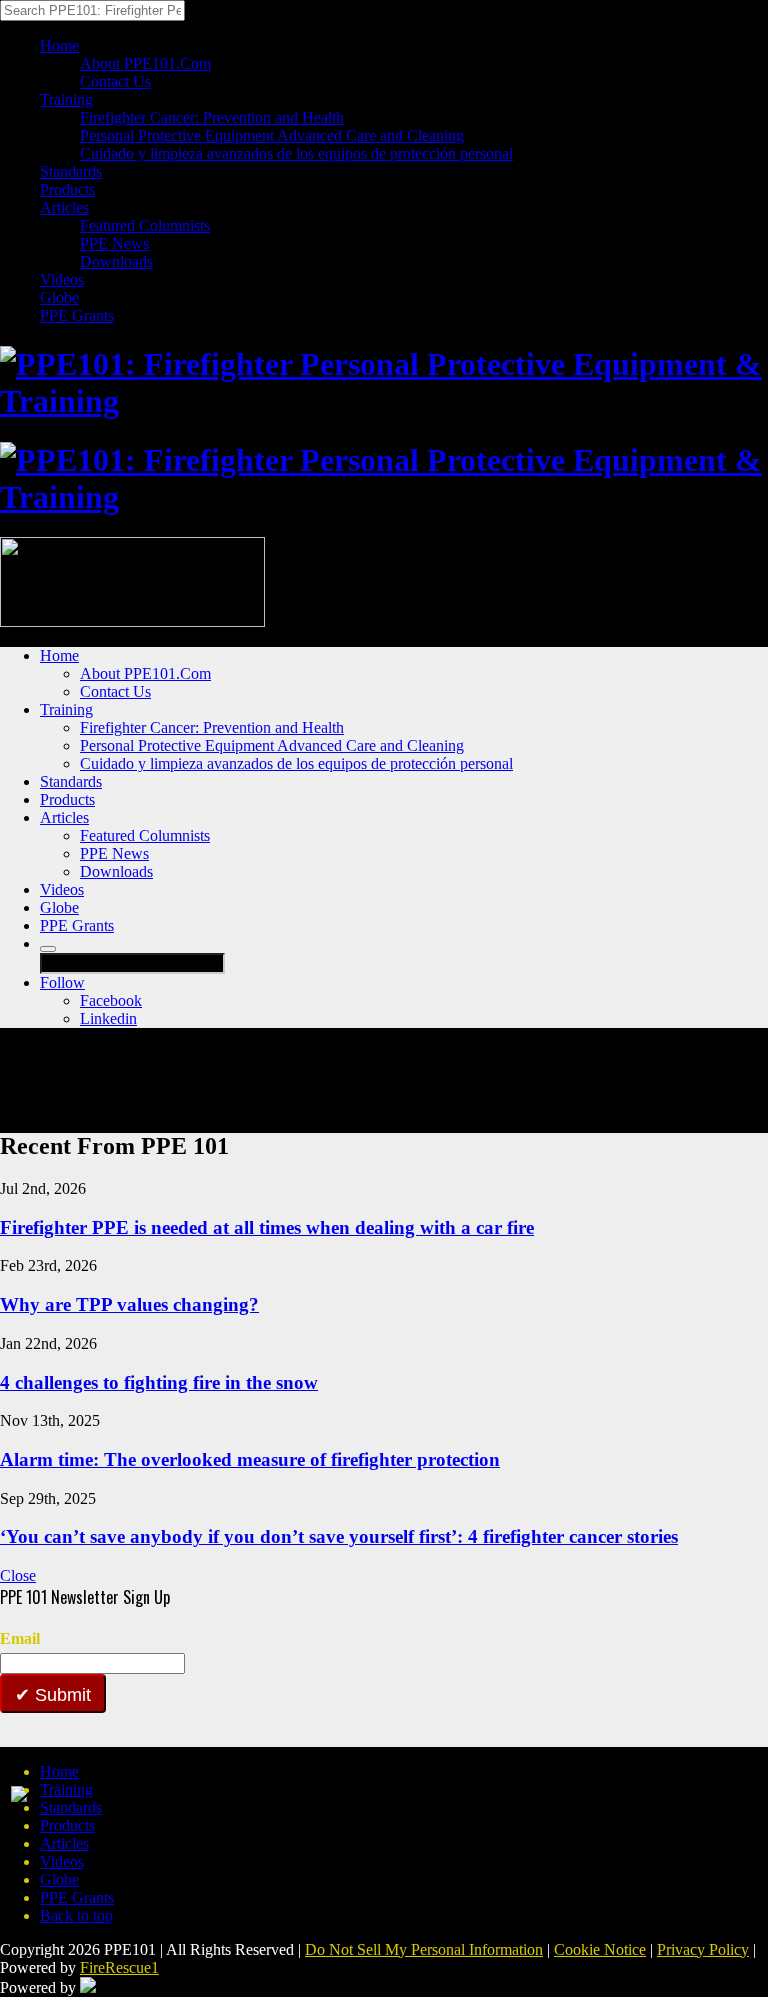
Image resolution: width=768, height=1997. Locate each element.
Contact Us (115, 81)
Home (59, 45)
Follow (62, 982)
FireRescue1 (119, 1967)
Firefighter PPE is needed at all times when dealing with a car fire (267, 1227)
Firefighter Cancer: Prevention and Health (212, 117)
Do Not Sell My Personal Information (424, 1949)
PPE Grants (77, 315)
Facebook (111, 1000)
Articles (64, 207)
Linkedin (108, 1018)
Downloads (116, 261)
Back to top (76, 1915)
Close (18, 1575)
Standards (71, 171)
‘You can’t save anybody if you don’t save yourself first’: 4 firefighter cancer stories (339, 1536)
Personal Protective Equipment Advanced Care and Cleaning (272, 135)
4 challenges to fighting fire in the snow (159, 1382)
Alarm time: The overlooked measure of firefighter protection (250, 1459)
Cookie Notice (600, 1949)
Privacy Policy (703, 1949)
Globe (59, 297)
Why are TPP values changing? (129, 1304)
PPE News (114, 243)
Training (66, 99)
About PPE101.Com (145, 63)
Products (67, 189)
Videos (62, 279)
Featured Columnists (145, 225)
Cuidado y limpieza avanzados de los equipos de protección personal (296, 153)
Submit (60, 1695)
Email (20, 1638)
